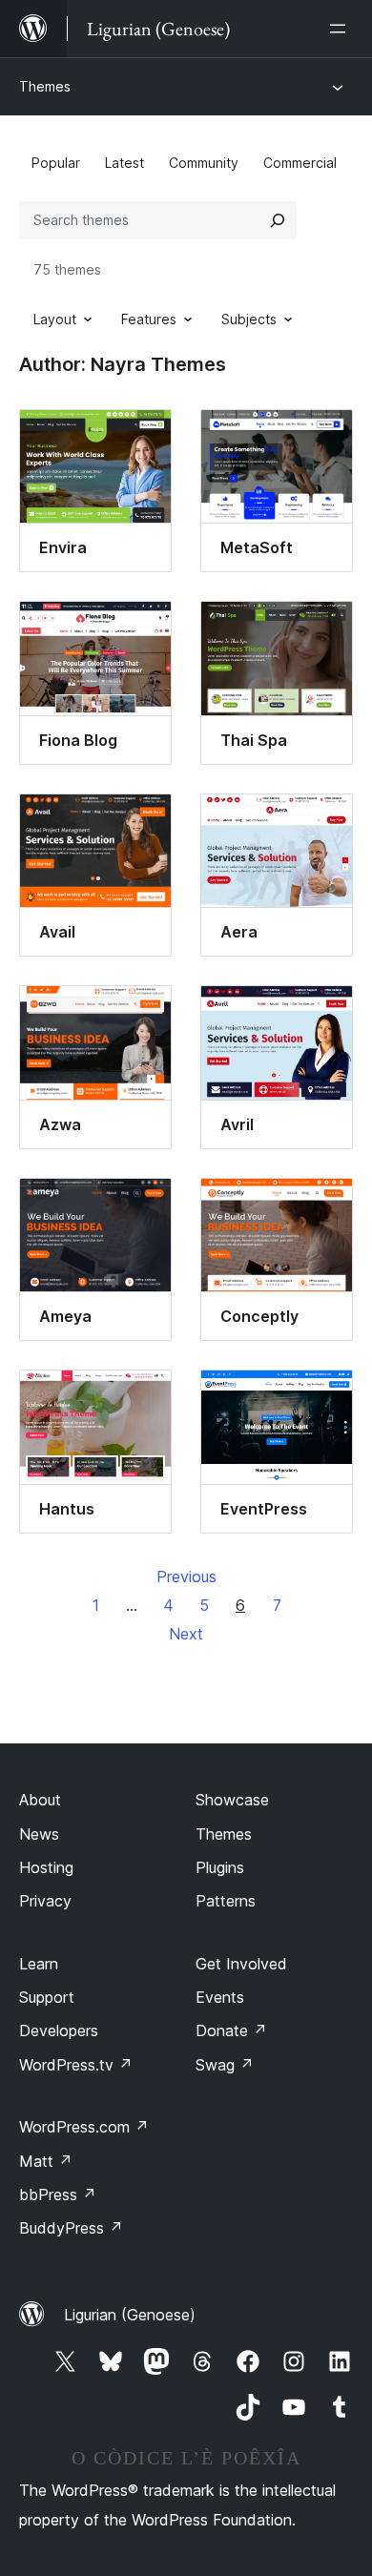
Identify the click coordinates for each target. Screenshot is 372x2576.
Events (220, 1997)
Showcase (232, 1800)
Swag (225, 2065)
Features (149, 319)
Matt (46, 2161)
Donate (231, 2030)
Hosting (46, 1867)
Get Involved (241, 1964)
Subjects (249, 319)
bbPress (58, 2195)
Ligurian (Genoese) (130, 2315)
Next (186, 1634)
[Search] (278, 220)
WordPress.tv (76, 2065)
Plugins (220, 1867)
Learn (39, 1964)
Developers (59, 2030)
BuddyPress (71, 2228)
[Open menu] (341, 29)
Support (47, 1997)
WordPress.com (84, 2127)
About (40, 1800)
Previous (186, 1577)
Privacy (45, 1901)
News (39, 1834)
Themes (45, 86)
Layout (55, 319)
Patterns (226, 1901)
